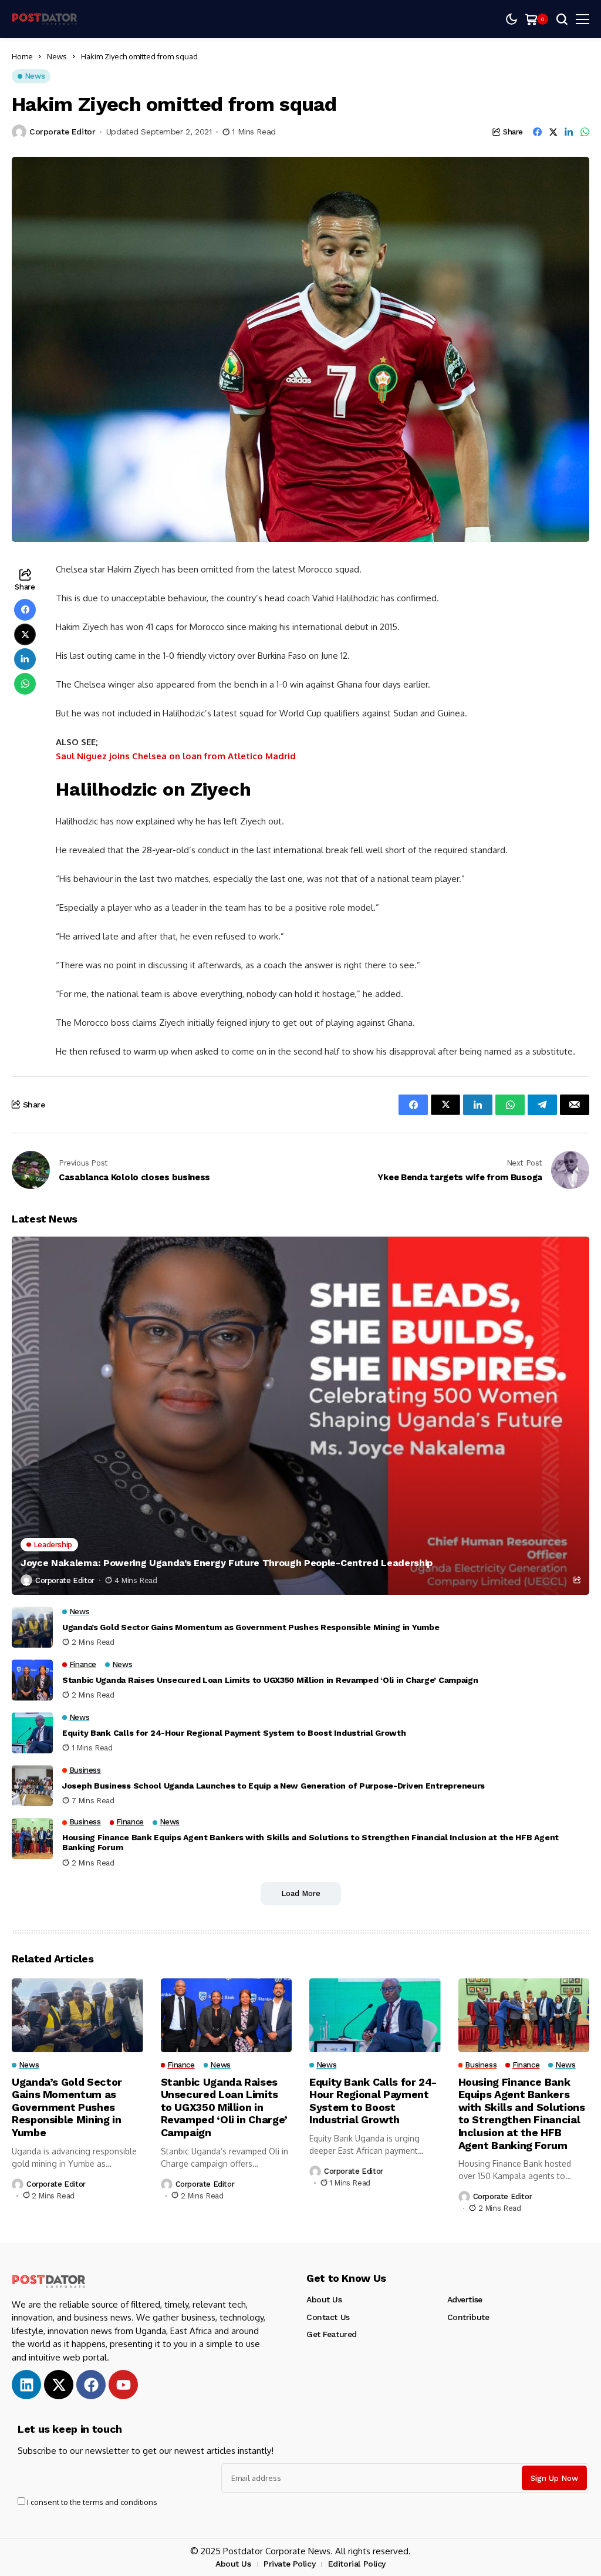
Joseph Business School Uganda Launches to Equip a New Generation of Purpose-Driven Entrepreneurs (274, 1786)
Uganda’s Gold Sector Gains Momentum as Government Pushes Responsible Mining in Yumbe (251, 1627)
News (57, 56)
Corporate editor (62, 132)
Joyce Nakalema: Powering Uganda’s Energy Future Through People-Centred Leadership (227, 1563)
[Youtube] (123, 2385)
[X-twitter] (59, 2385)
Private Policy (289, 2564)
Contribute (468, 2317)
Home (22, 56)
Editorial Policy (357, 2564)
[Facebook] (91, 2385)
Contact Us (328, 2317)
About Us (324, 2299)
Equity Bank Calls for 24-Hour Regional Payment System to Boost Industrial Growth (234, 1733)
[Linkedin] (26, 2385)
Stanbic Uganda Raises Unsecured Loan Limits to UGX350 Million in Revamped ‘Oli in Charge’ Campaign (270, 1680)
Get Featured (332, 2334)
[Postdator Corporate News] (47, 19)
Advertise (465, 2299)
